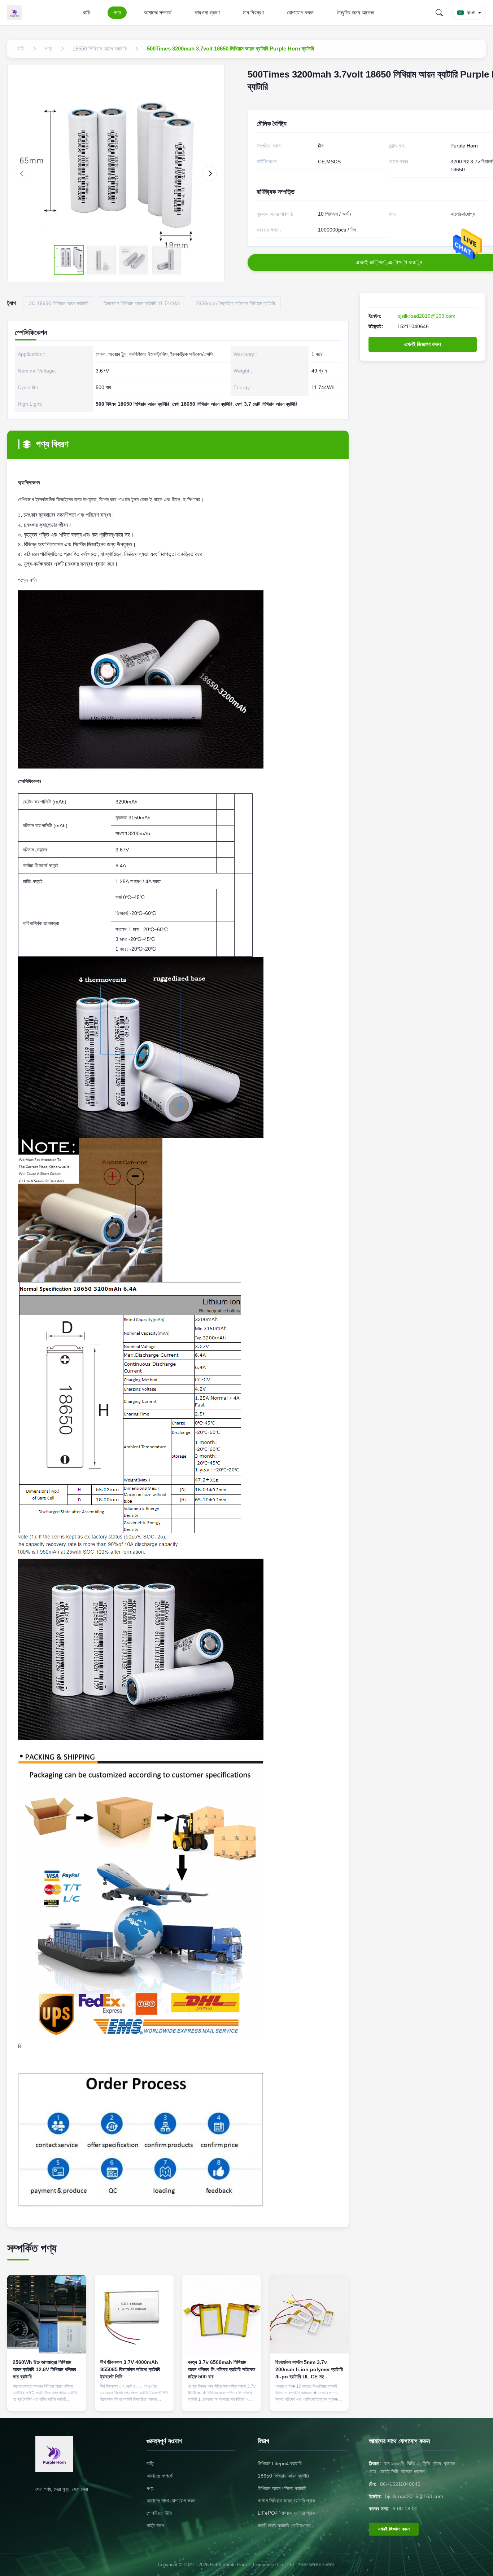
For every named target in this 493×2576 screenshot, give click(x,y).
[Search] (439, 13)
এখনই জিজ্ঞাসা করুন (423, 344)
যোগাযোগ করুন (300, 12)
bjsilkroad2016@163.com (426, 316)
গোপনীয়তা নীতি (159, 2513)
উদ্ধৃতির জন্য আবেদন (355, 12)
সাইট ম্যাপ (155, 2526)
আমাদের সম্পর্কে (158, 12)
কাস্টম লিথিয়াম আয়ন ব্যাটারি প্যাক (286, 2501)
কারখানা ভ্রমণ (207, 12)
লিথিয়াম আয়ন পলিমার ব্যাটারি (282, 2488)
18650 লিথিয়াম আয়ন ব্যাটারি (283, 2476)
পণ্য (117, 12)
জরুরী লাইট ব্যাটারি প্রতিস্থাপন (284, 2526)
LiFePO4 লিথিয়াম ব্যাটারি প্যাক (286, 2513)
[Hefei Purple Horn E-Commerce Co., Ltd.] (16, 13)
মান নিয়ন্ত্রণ (253, 12)
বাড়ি (87, 12)
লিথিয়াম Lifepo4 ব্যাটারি (280, 2463)
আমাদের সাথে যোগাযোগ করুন (171, 2501)
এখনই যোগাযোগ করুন (47, 2399)
